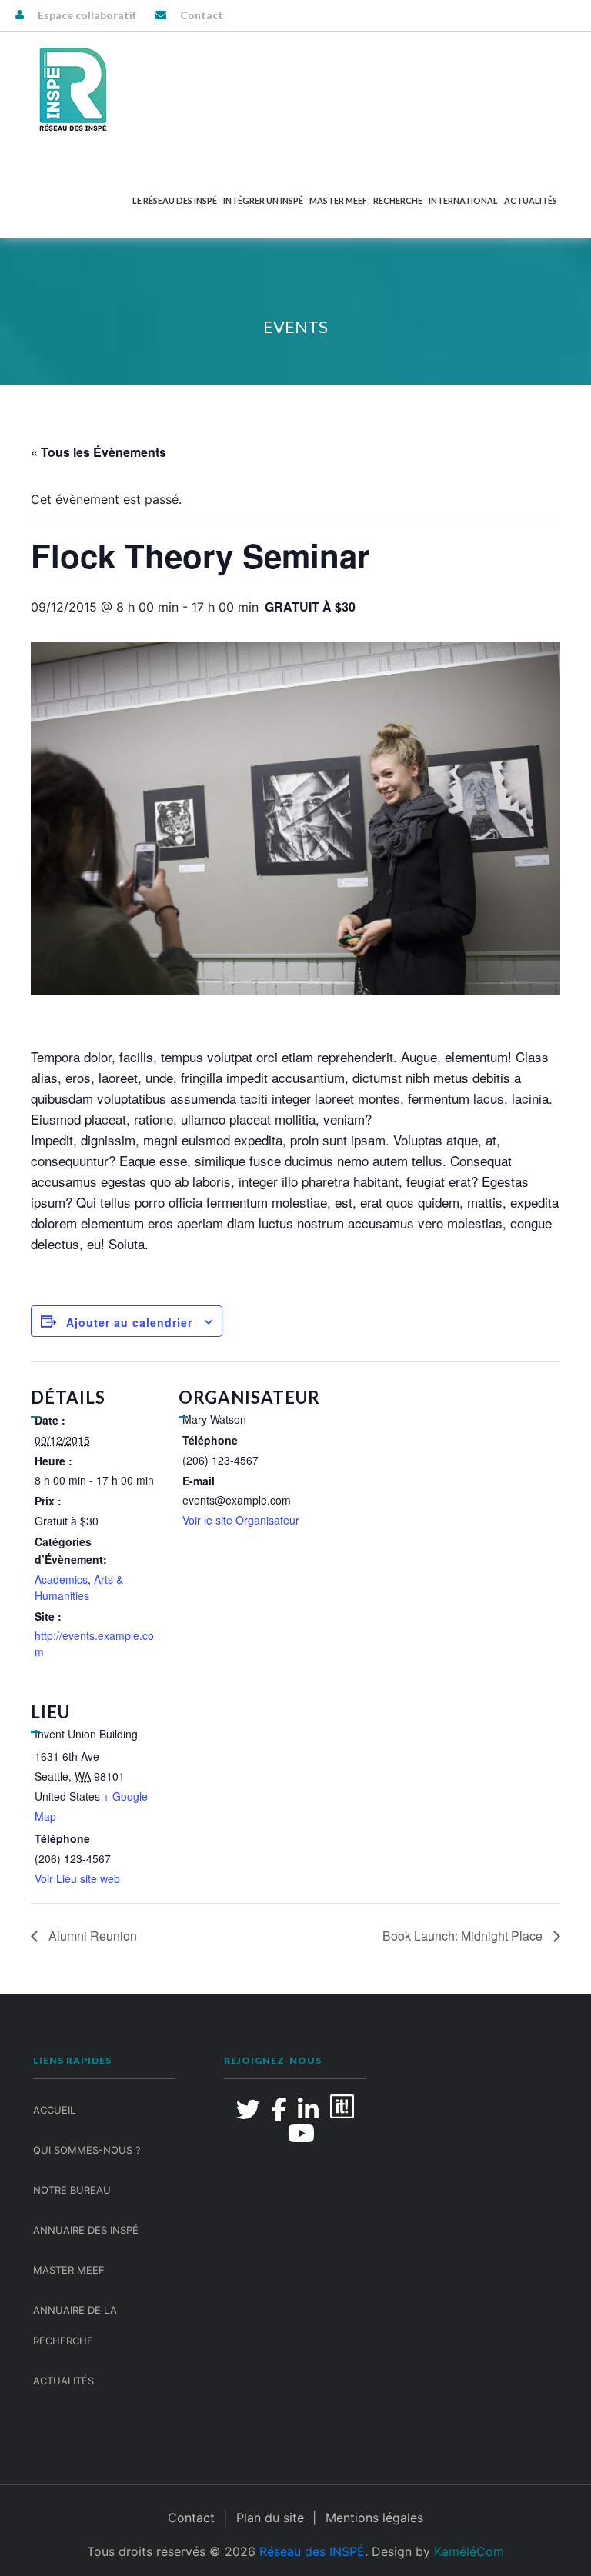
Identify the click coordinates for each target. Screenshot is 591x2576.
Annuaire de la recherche (75, 2325)
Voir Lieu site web (77, 1878)
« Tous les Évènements (98, 452)
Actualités (531, 200)
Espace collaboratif (87, 15)
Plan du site (270, 2518)
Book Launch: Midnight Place (464, 1936)
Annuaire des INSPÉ (86, 2230)
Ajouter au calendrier (129, 1322)
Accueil (54, 2110)
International (463, 200)
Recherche (398, 200)
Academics (61, 1579)
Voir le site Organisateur (241, 1520)
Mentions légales (374, 2518)
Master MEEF (338, 200)
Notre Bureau (72, 2190)
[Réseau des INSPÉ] (73, 89)
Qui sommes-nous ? (87, 2150)
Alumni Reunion (91, 1936)
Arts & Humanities (79, 1587)
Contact (202, 15)
